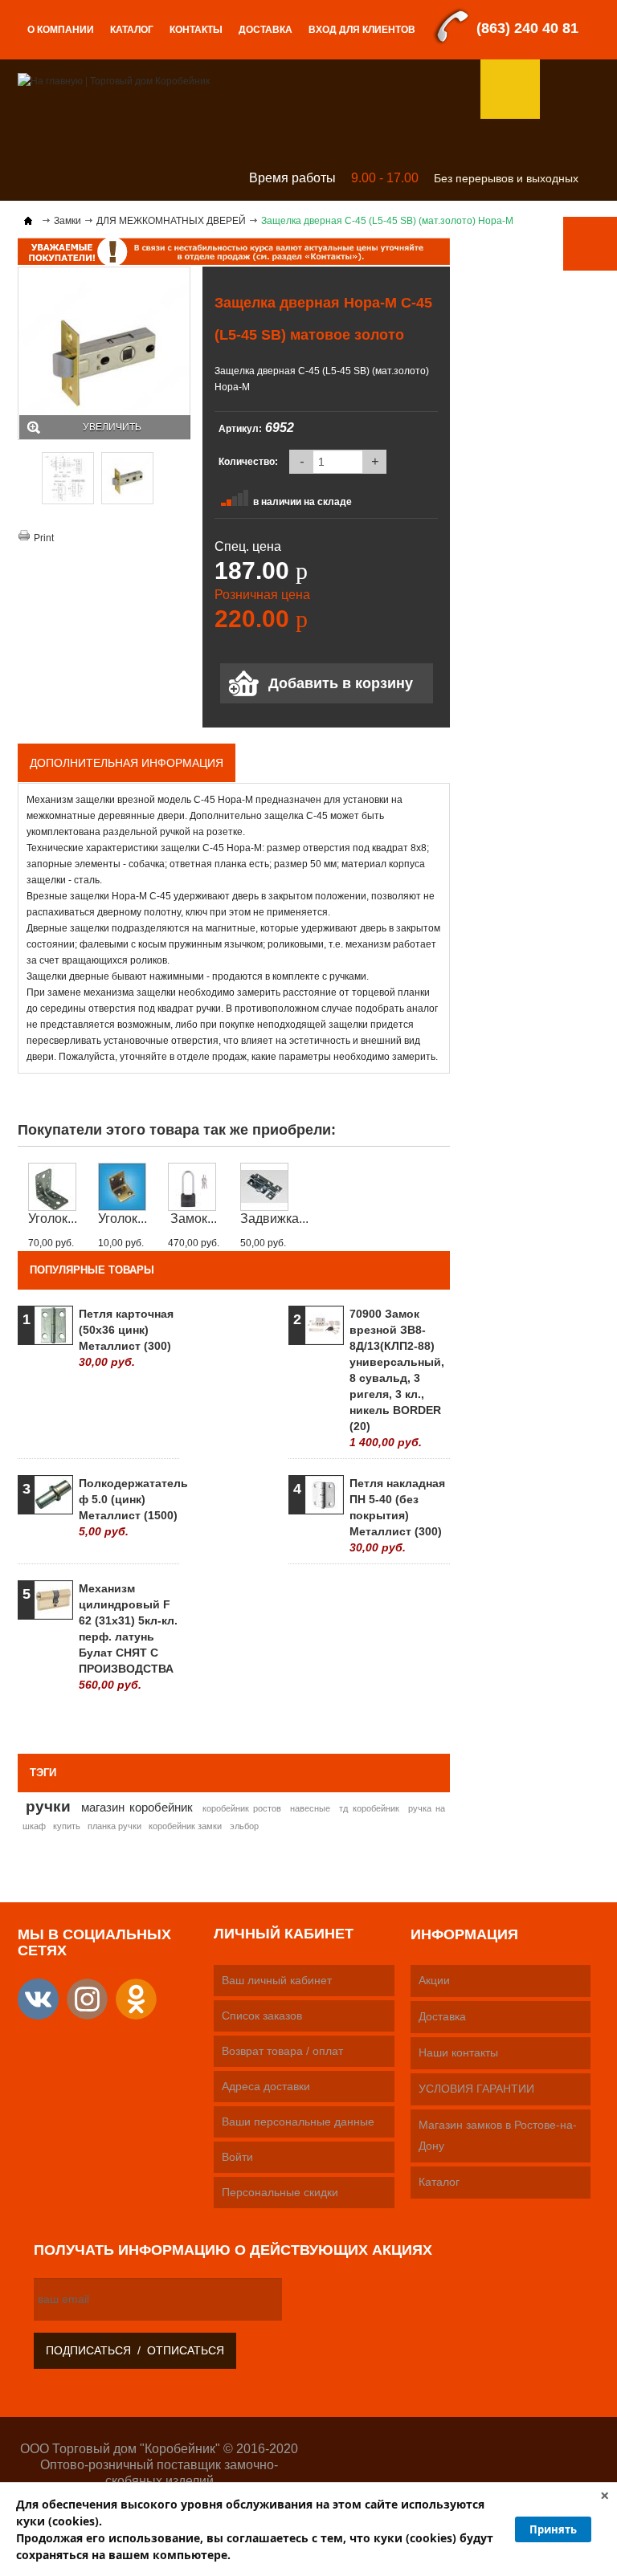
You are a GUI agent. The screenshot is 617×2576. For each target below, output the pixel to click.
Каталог (132, 30)
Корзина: (570, 89)
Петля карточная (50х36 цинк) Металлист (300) (126, 1338)
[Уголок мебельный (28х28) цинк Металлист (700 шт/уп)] (123, 1187)
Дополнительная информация (127, 763)
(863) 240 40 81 (527, 28)
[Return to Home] (28, 221)
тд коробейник (369, 1808)
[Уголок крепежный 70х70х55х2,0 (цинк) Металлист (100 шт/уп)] (53, 1187)
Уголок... (53, 1219)
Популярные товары (92, 1270)
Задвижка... (274, 1219)
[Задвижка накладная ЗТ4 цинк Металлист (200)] (274, 1187)
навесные (310, 1808)
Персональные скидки (280, 2192)
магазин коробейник (137, 1807)
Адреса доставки (266, 2086)
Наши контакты (458, 2052)
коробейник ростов (242, 1808)
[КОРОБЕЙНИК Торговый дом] (114, 81)
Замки (67, 221)
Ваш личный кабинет (277, 1980)
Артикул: (240, 429)
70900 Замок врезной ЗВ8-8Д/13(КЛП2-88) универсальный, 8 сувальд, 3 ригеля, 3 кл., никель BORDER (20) (397, 1378)
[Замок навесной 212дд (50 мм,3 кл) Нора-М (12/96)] (194, 1187)
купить (67, 1826)
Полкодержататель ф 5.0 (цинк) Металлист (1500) (129, 1507)
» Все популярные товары (372, 1721)
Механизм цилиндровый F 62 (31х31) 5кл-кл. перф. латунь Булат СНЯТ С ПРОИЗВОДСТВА (128, 1636)
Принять (553, 2529)
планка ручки (114, 1826)
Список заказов (262, 2016)
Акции (434, 1980)
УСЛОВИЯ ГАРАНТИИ (476, 2089)
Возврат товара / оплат (282, 2051)
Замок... (194, 1219)
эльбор (244, 1826)
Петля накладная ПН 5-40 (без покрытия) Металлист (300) (397, 1515)
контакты (196, 30)
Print (44, 538)
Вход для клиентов (362, 30)
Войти (237, 2157)
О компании (61, 30)
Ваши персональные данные (298, 2122)
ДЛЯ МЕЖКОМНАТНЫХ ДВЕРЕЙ (171, 221)
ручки (48, 1806)
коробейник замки (185, 1826)
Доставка (266, 30)
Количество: (248, 462)
